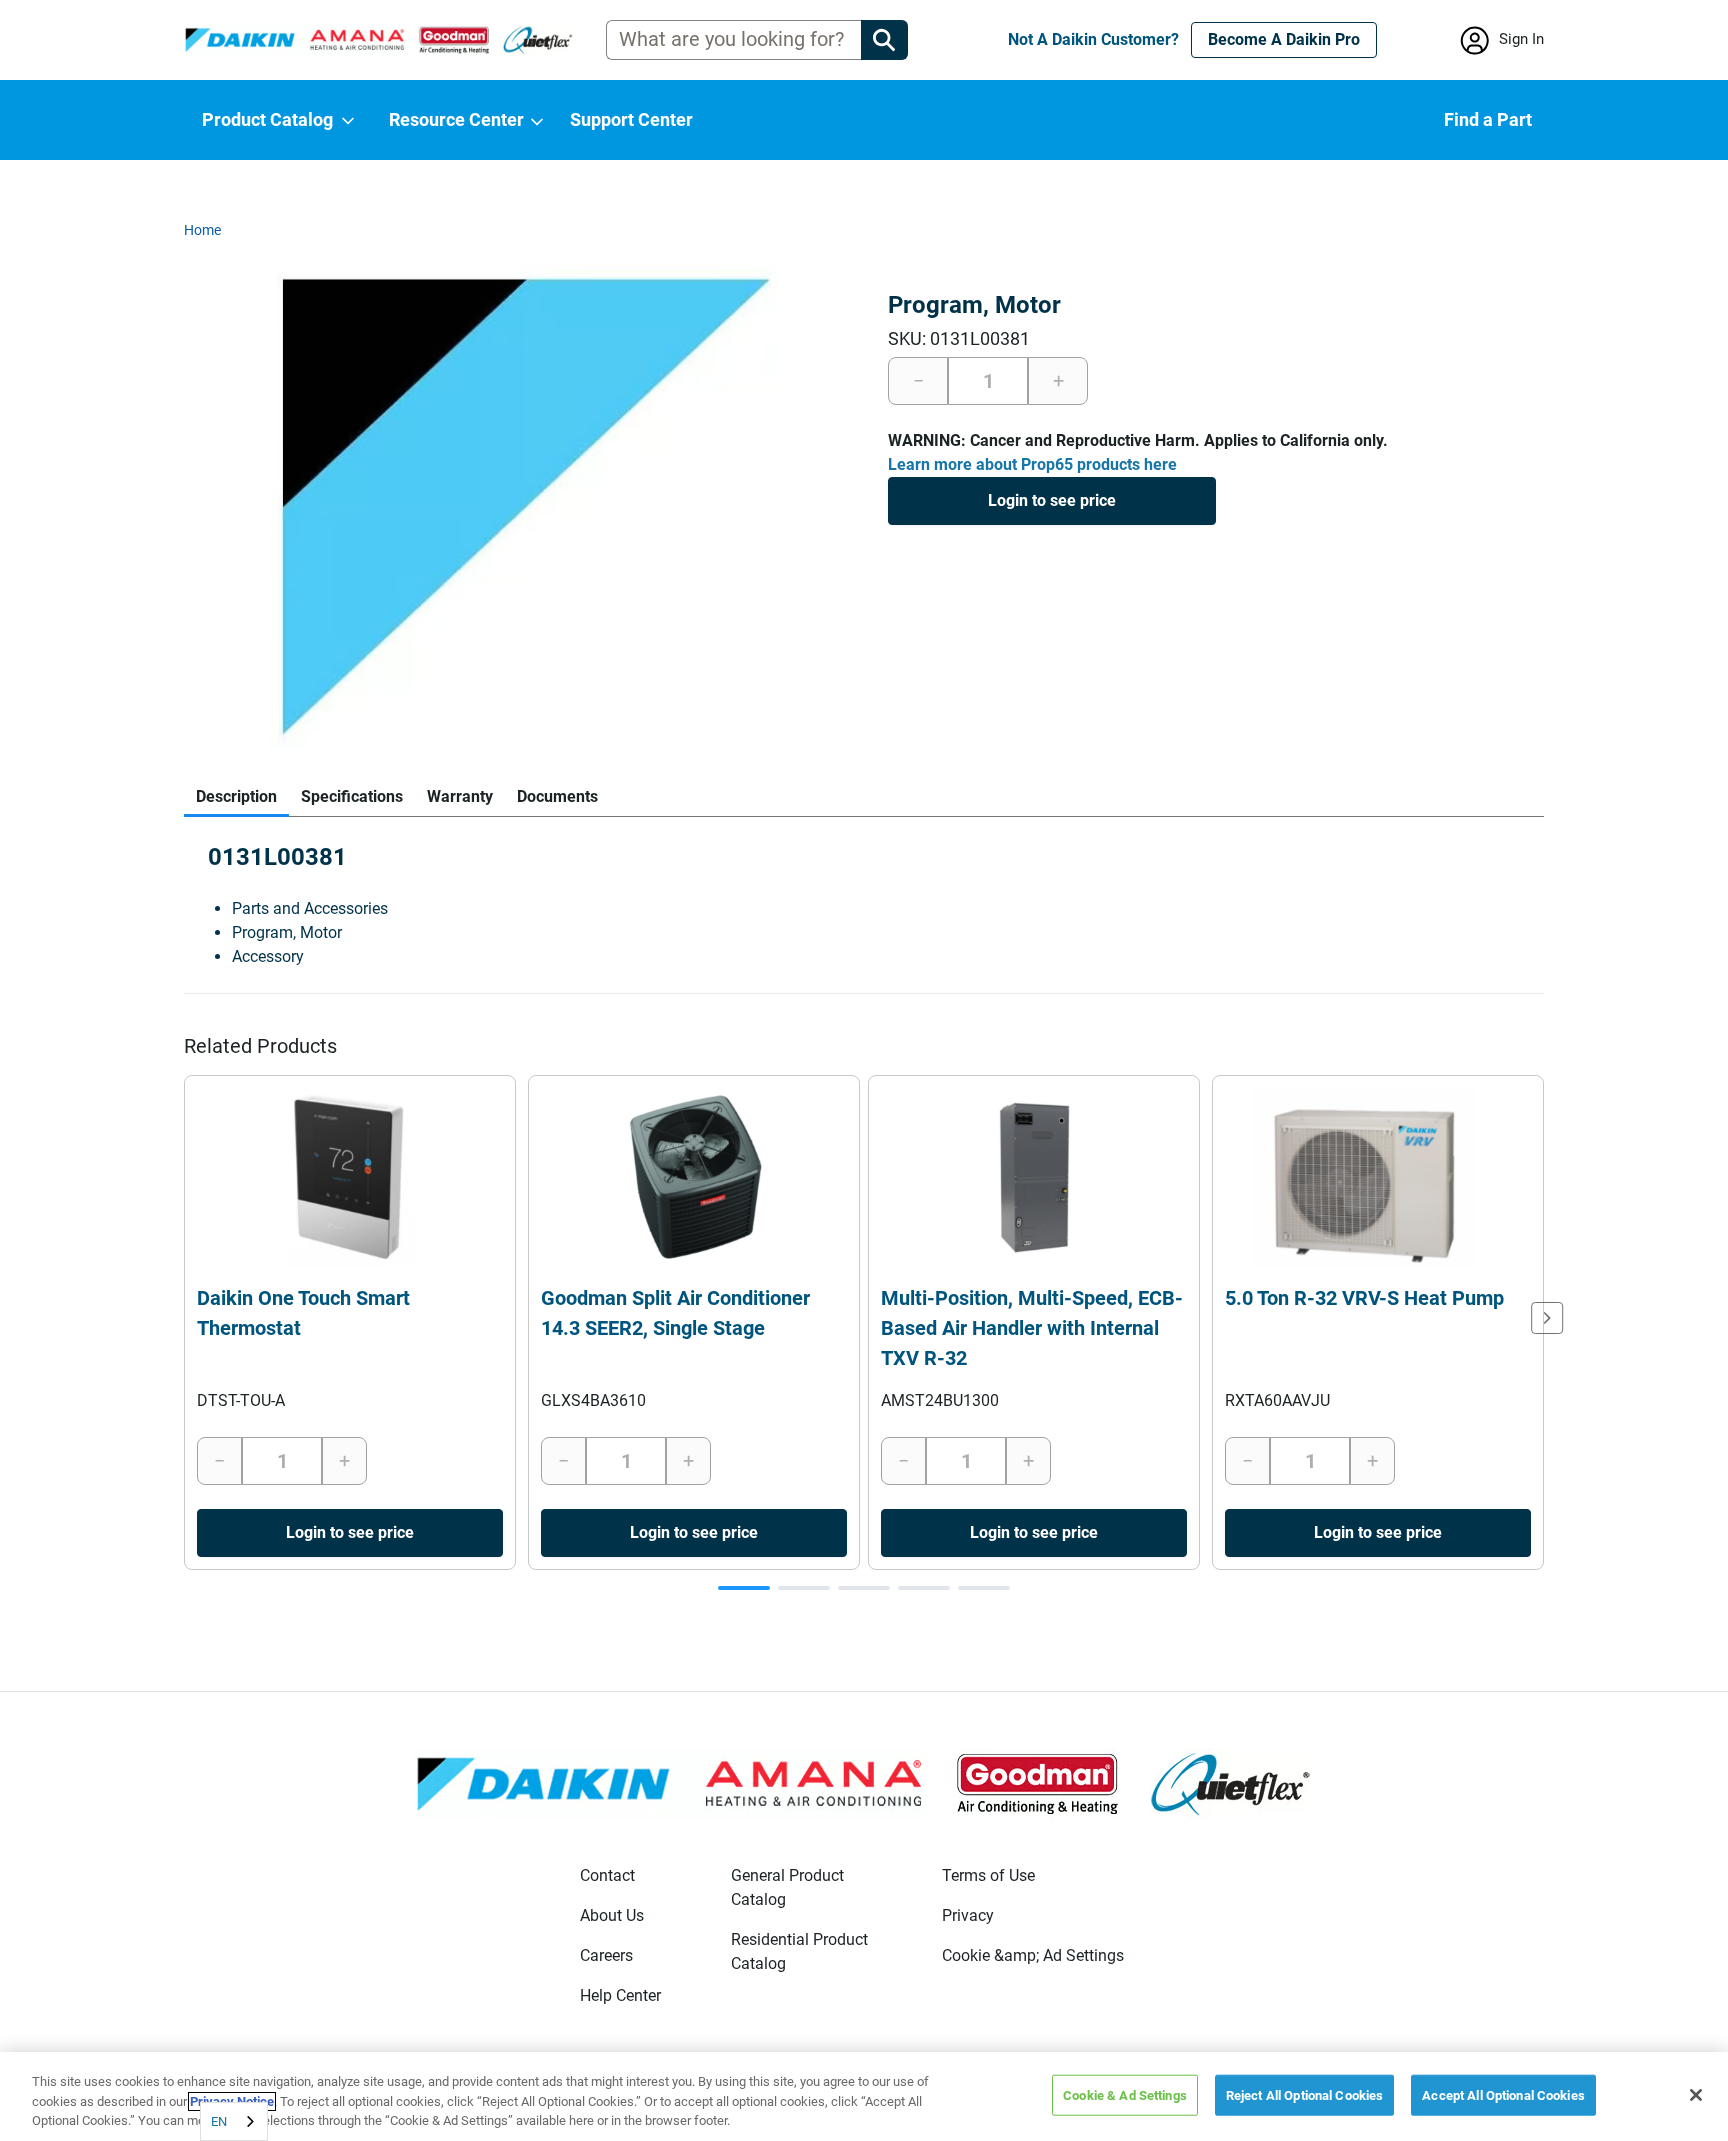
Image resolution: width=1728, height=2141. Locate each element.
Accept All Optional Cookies (1503, 2094)
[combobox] (234, 2121)
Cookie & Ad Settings (1125, 2094)
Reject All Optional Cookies (1305, 2094)
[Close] (1696, 2095)
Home (202, 230)
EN (219, 2121)
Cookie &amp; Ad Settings (1033, 1955)
